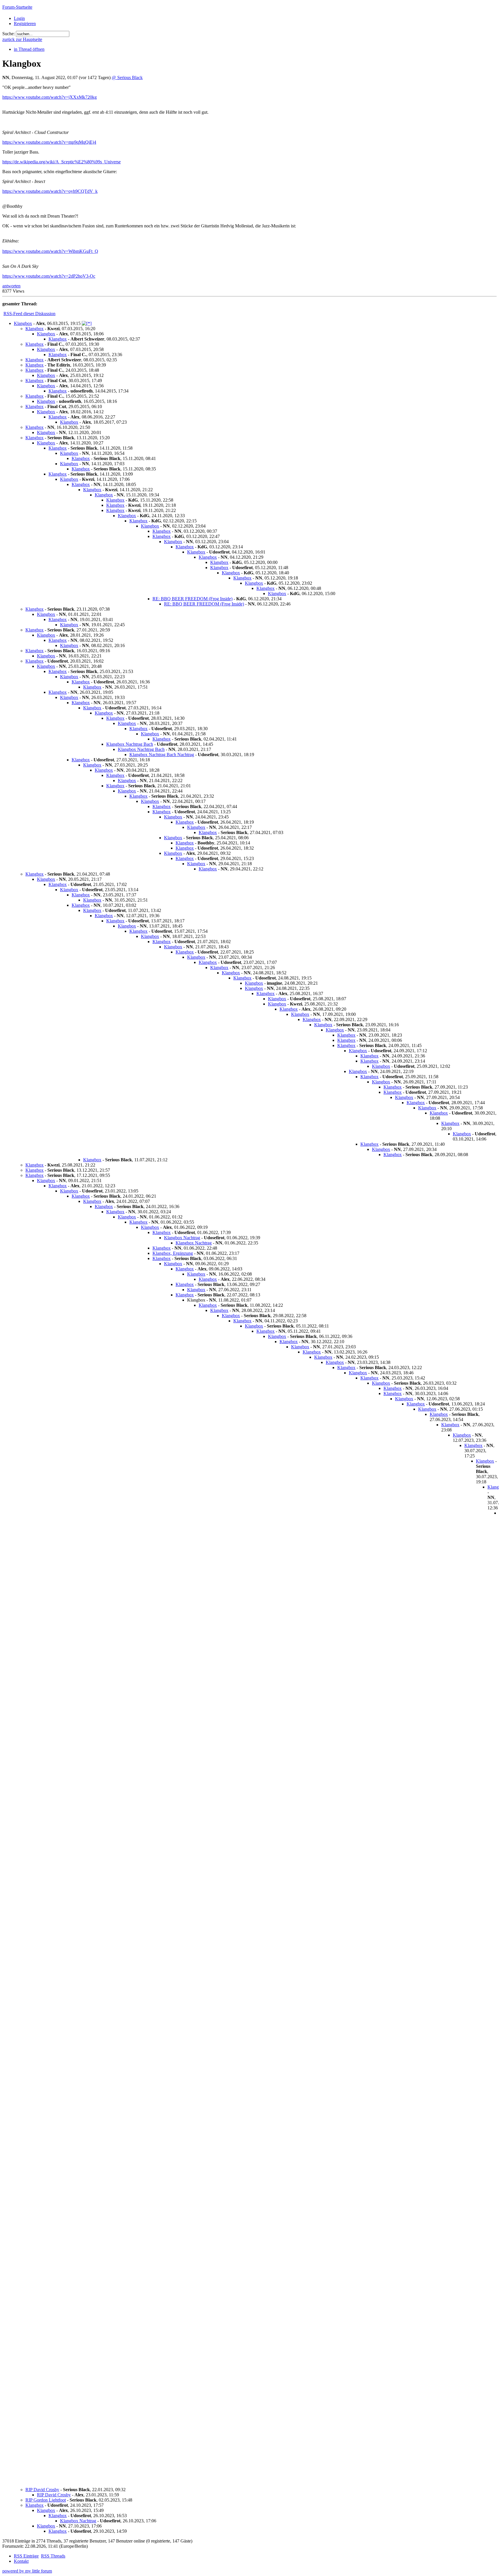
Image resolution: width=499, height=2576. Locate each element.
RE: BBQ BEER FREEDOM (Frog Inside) (192, 599)
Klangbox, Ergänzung (173, 1253)
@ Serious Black (127, 77)
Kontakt (21, 2561)
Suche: (9, 34)
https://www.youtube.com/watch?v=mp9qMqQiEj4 (49, 142)
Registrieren (25, 24)
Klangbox (23, 323)
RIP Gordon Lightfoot (46, 2500)
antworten (11, 286)
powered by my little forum (27, 2571)
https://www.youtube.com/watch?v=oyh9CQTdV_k (50, 191)
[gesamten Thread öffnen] (87, 323)
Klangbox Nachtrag (182, 1238)
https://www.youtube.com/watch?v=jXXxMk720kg (50, 97)
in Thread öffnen (29, 49)
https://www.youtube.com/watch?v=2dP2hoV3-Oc (49, 276)
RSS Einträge (26, 2556)
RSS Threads (53, 2556)
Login (19, 18)
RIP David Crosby (42, 2490)
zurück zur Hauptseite (22, 39)
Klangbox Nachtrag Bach (130, 744)
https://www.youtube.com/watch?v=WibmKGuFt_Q (50, 251)
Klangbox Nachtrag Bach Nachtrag (162, 755)
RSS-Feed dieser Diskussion (29, 314)
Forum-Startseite (17, 7)
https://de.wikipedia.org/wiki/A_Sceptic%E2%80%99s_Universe (62, 162)
